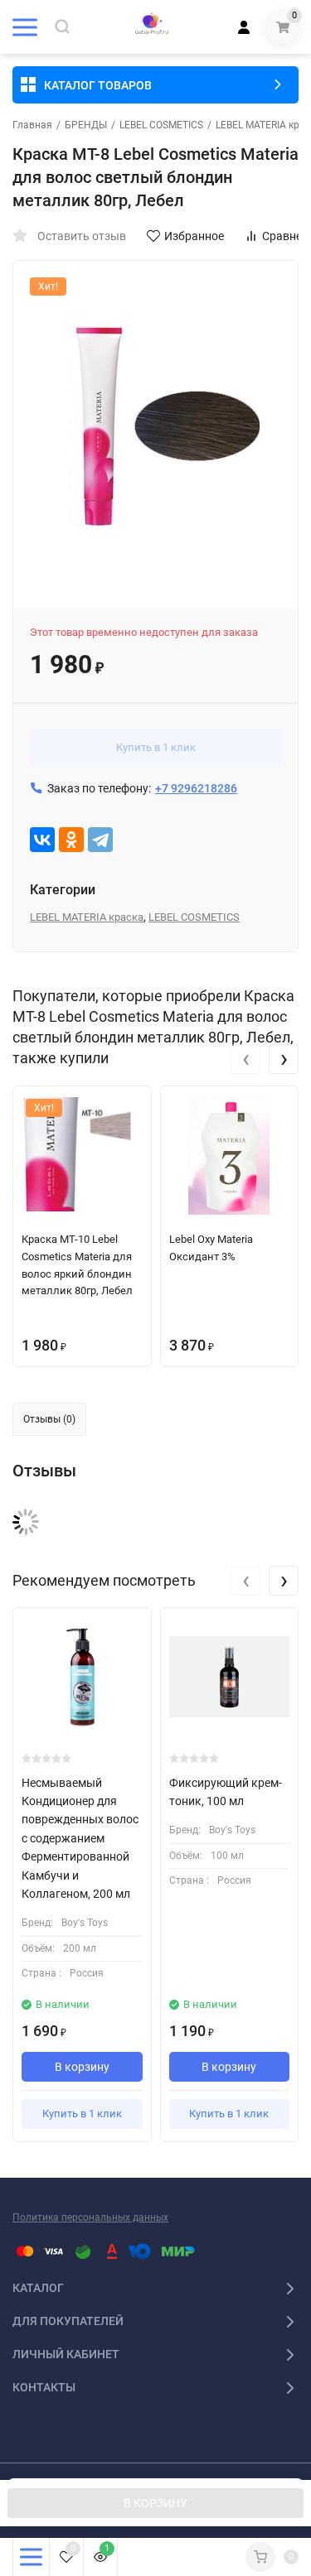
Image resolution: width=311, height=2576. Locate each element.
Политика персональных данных (90, 2217)
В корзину (82, 2067)
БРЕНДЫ (86, 125)
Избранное (194, 236)
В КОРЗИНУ (155, 2503)
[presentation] (245, 1059)
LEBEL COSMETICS (161, 125)
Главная (32, 125)
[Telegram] (100, 840)
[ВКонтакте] (42, 840)
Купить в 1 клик (156, 747)
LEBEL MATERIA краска (87, 917)
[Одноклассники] (71, 840)
